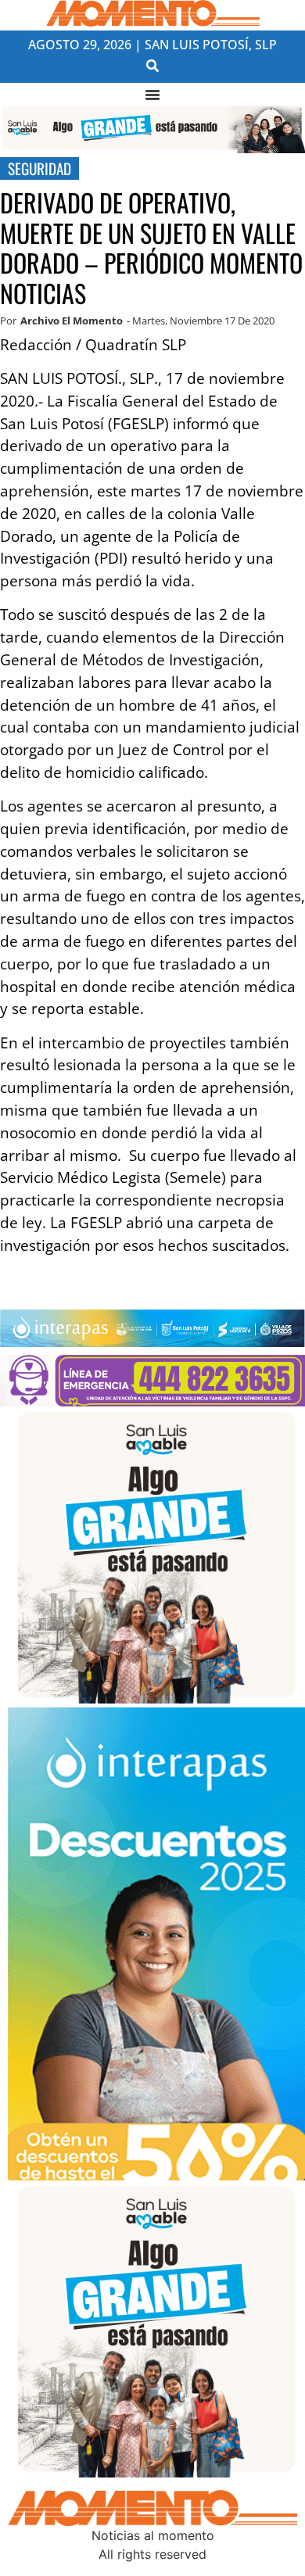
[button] (153, 65)
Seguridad (39, 168)
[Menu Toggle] (152, 95)
